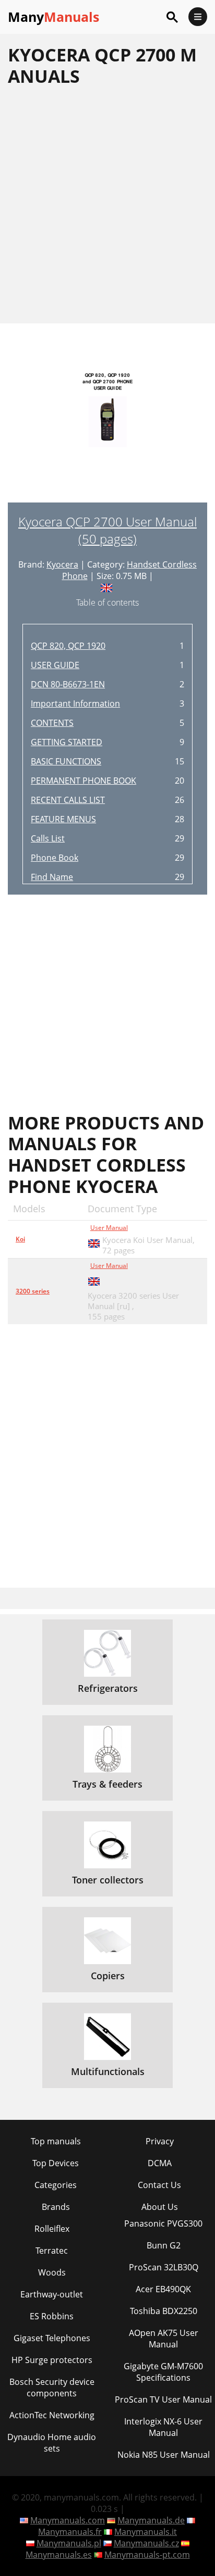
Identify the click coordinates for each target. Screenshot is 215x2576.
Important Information (75, 703)
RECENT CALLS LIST (68, 800)
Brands (56, 2207)
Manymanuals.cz (146, 2543)
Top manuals (56, 2141)
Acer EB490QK (163, 2289)
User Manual (109, 1228)
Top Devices (56, 2163)
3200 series (33, 1291)
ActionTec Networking (52, 2415)
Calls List (48, 838)
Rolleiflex (52, 2229)
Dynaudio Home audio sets (52, 2443)
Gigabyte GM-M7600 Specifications (163, 2372)
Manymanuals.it (146, 2532)
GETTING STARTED (67, 742)
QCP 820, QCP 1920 (68, 646)
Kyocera (62, 564)
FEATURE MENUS (63, 819)
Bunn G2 (164, 2245)
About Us (160, 2207)
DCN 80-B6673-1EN (68, 684)
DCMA (160, 2163)
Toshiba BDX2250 (164, 2311)
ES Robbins (52, 2316)
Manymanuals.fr (70, 2532)
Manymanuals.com (68, 2520)
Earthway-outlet (52, 2294)
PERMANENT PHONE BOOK (83, 781)
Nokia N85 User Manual (164, 2455)
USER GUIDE (55, 665)
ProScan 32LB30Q (164, 2267)
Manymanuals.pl (69, 2543)
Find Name (52, 877)
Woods (52, 2272)
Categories (56, 2185)
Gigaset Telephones (52, 2338)
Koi (20, 1239)
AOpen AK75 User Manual (164, 2339)
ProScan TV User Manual (163, 2399)
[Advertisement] (107, 205)
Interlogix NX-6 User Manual (163, 2427)
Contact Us (159, 2185)
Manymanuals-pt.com (147, 2555)
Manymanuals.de (151, 2520)
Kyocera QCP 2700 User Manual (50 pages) (107, 530)
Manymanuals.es (59, 2555)
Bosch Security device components (52, 2387)
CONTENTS (52, 723)
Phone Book (55, 858)
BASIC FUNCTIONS (66, 761)
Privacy (160, 2141)
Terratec (52, 2251)
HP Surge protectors (52, 2360)
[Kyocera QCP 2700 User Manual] (107, 429)
